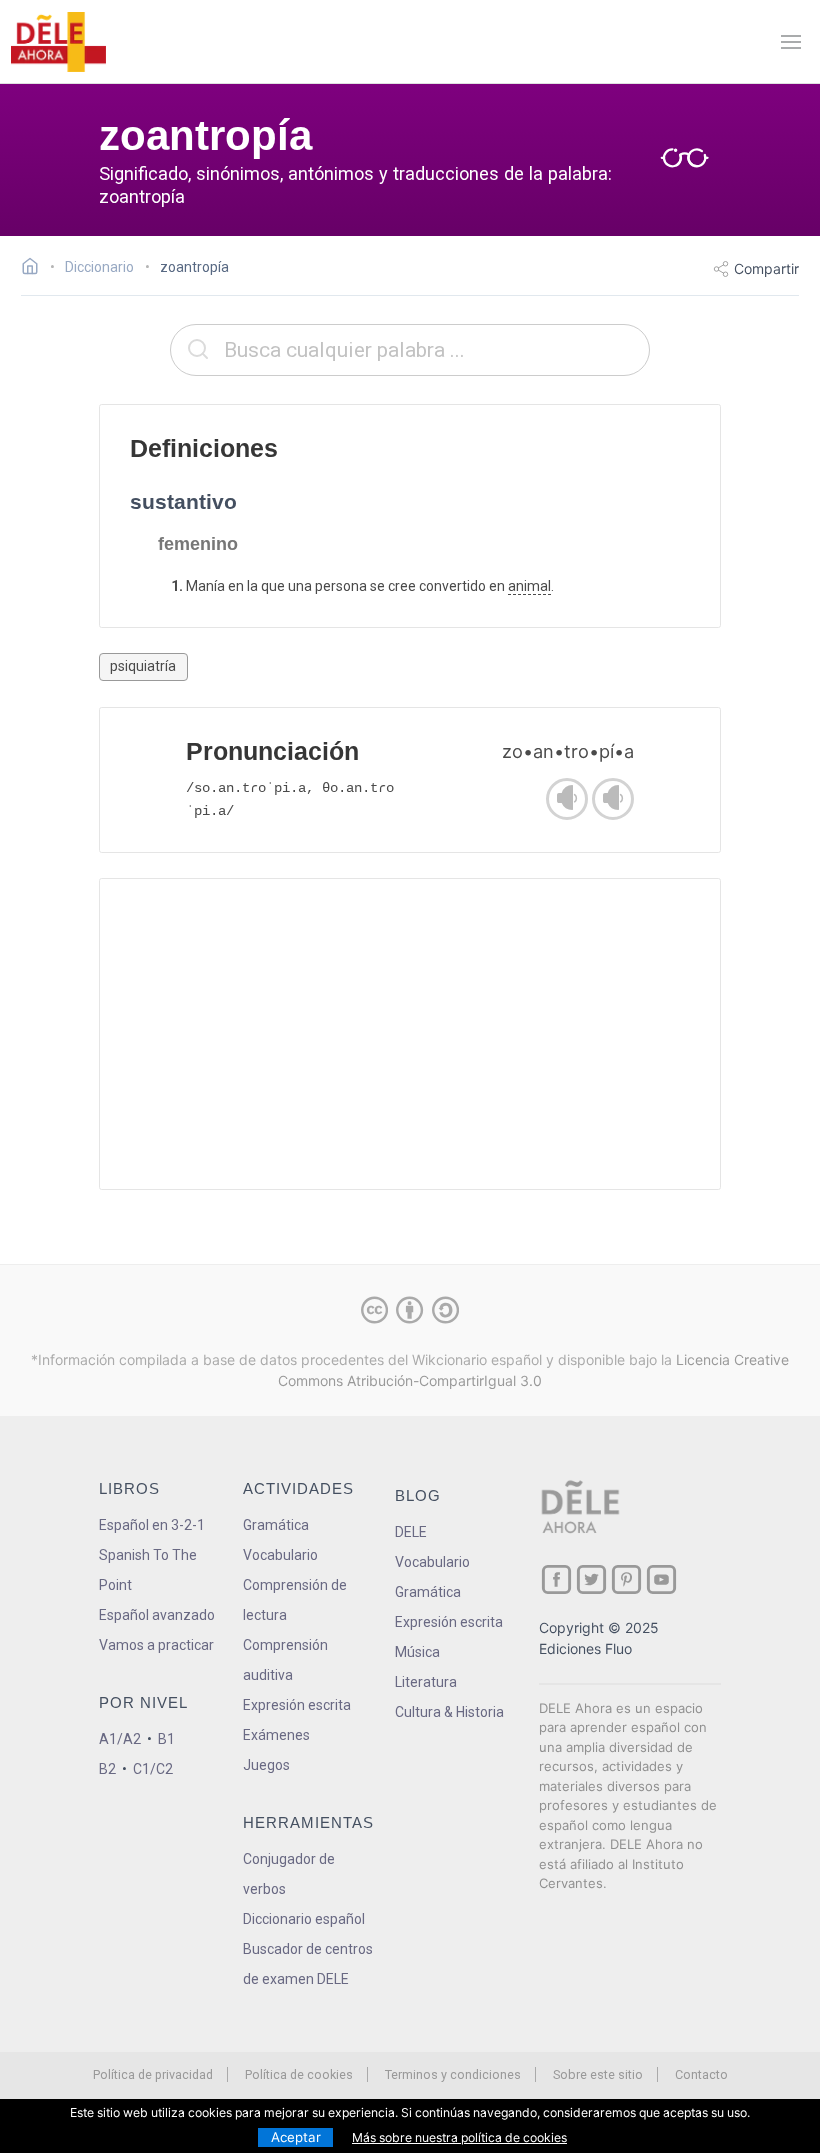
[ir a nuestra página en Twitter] (591, 1579)
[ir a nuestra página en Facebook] (556, 1579)
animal (529, 586)
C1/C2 (153, 1769)
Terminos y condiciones (453, 2074)
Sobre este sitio (598, 2074)
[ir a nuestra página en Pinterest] (626, 1579)
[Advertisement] (410, 1034)
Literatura (426, 1682)
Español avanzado (157, 1615)
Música (417, 1652)
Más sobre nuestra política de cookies (459, 2137)
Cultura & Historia (449, 1712)
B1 (166, 1739)
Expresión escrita (297, 1705)
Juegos (266, 1765)
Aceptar (296, 2137)
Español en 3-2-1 (152, 1525)
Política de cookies (299, 2074)
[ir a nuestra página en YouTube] (661, 1579)
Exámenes (276, 1735)
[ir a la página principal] (58, 42)
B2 (107, 1769)
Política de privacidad (153, 2074)
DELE (411, 1532)
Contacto (701, 2074)
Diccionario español (304, 1919)
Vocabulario (280, 1555)
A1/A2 (120, 1739)
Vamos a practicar (156, 1645)
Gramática (276, 1525)
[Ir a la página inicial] (35, 269)
